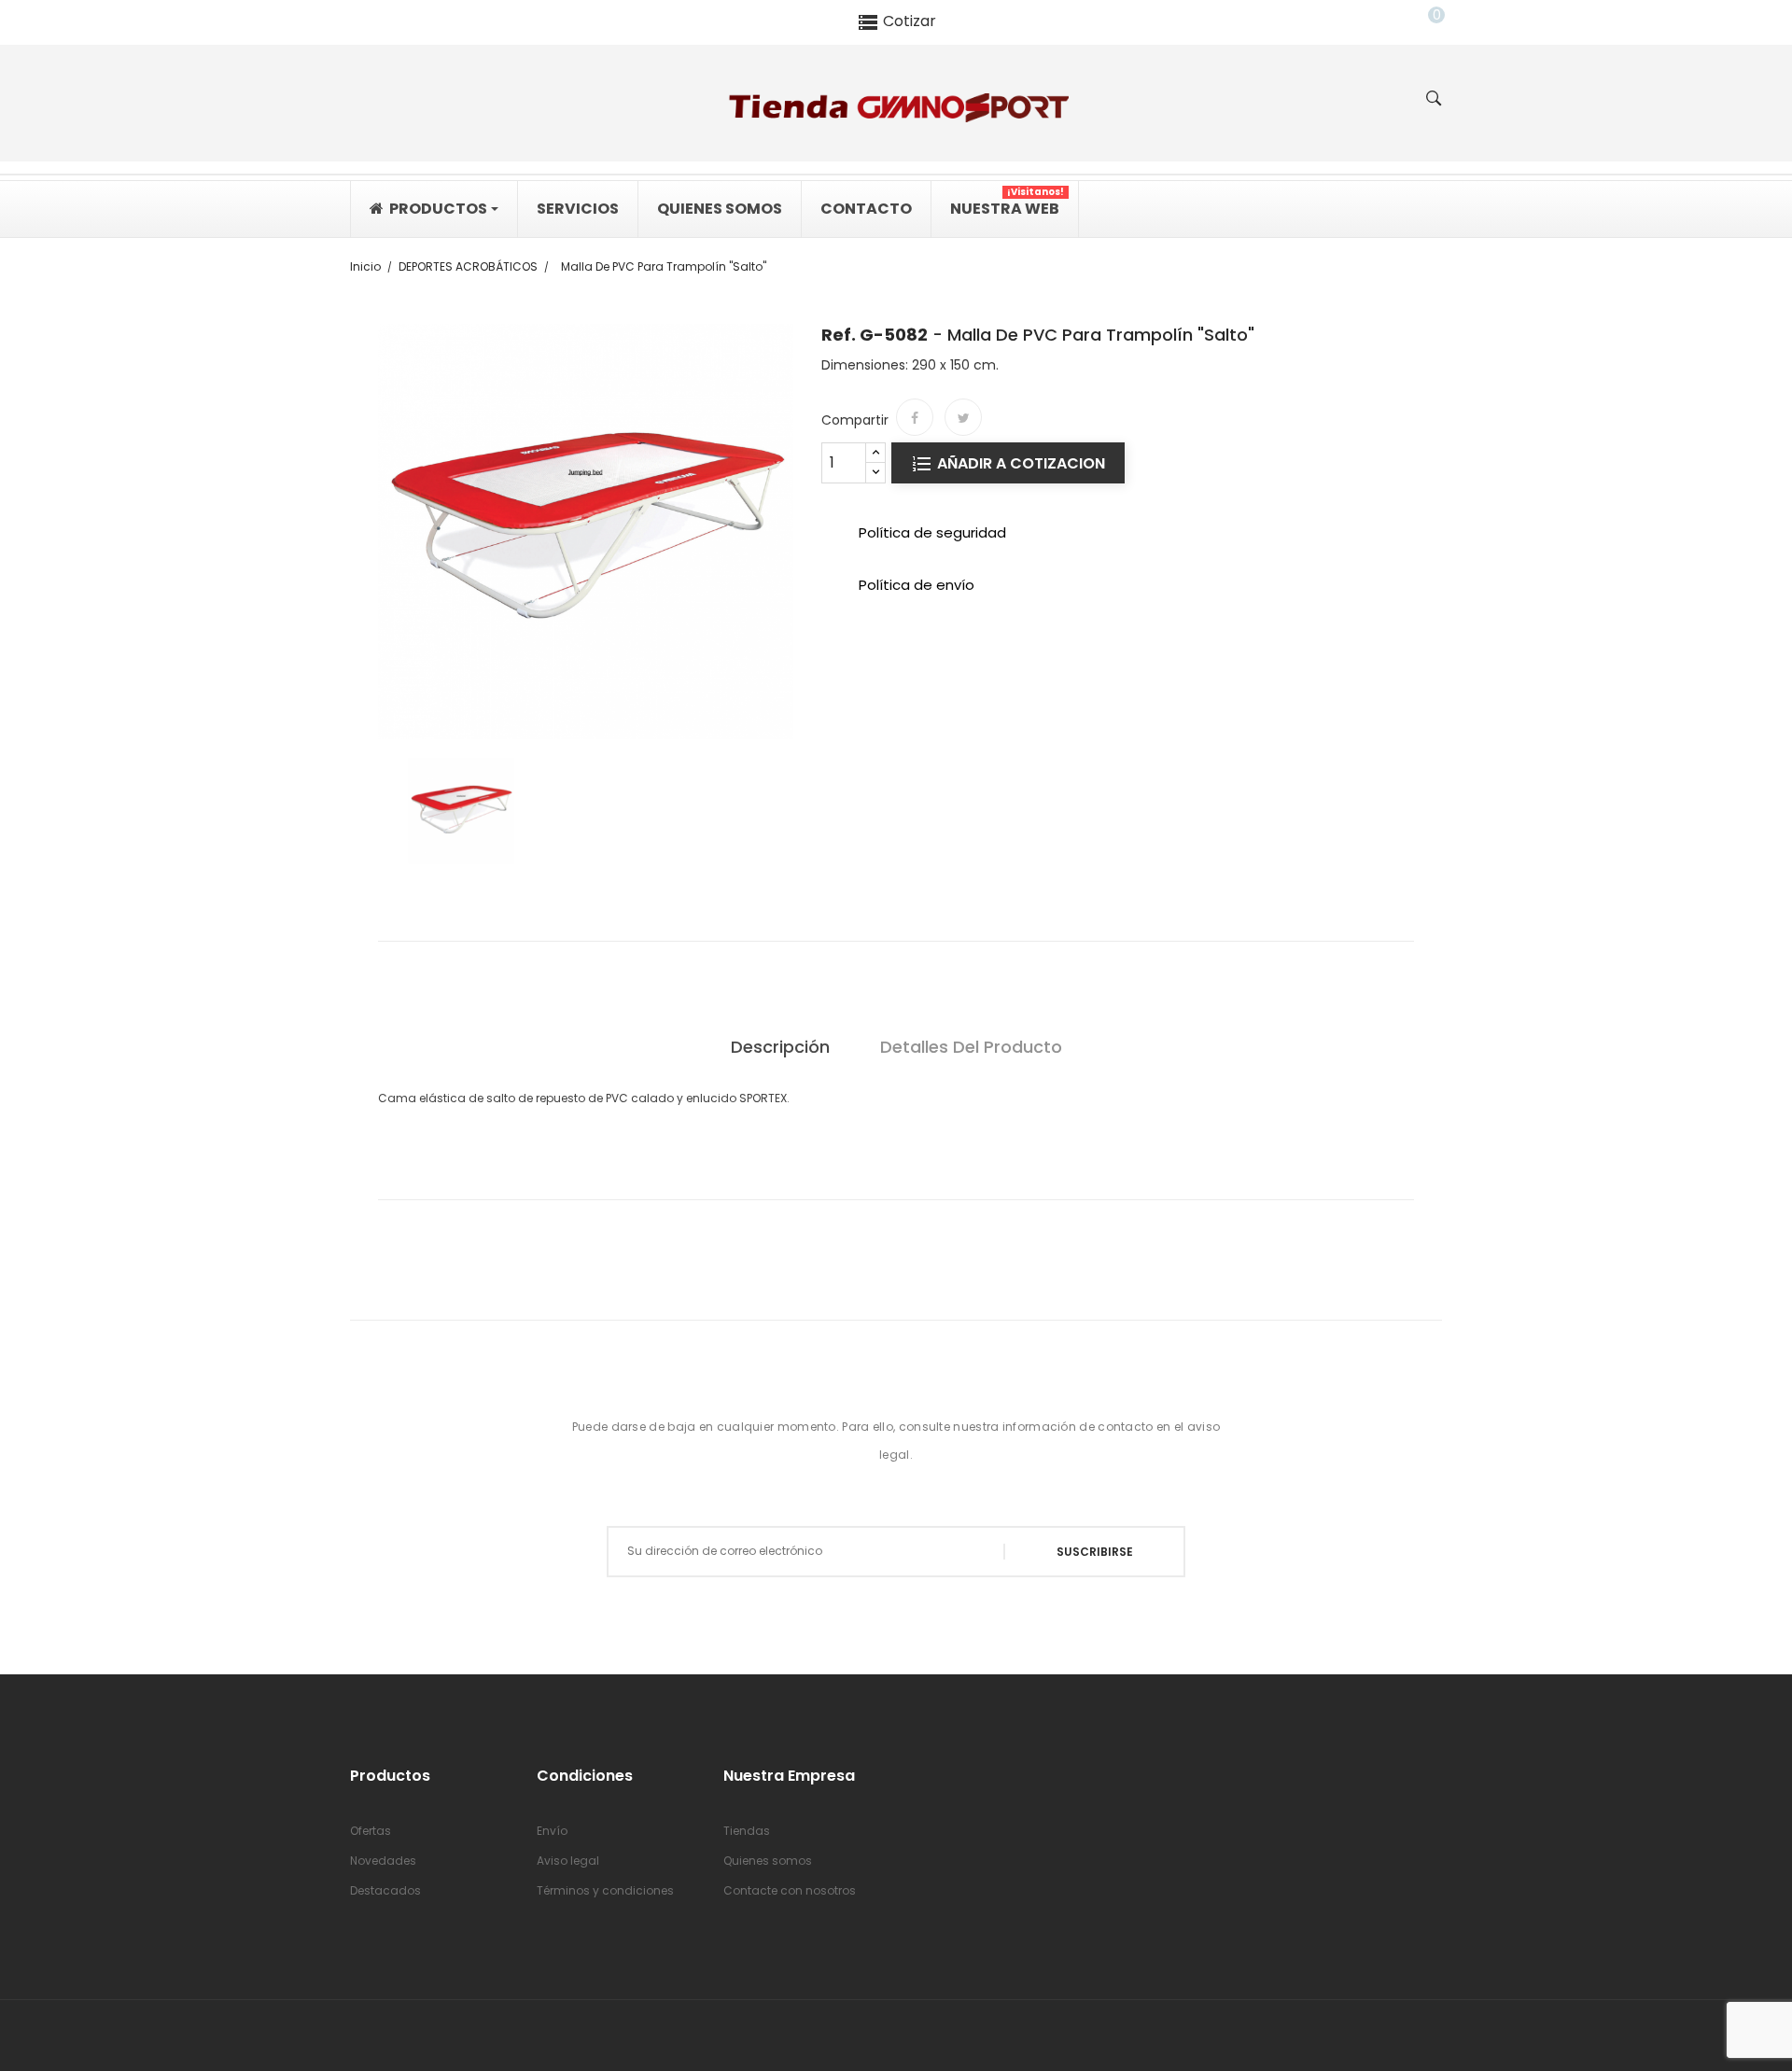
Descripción (780, 1047)
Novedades (383, 1861)
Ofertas (371, 1831)
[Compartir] (915, 417)
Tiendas (747, 1831)
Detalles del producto (971, 1047)
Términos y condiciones (605, 1890)
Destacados (385, 1890)
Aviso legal (568, 1861)
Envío (552, 1831)
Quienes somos (768, 1861)
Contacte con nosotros (790, 1890)
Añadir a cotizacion (1019, 463)
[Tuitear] (963, 417)
